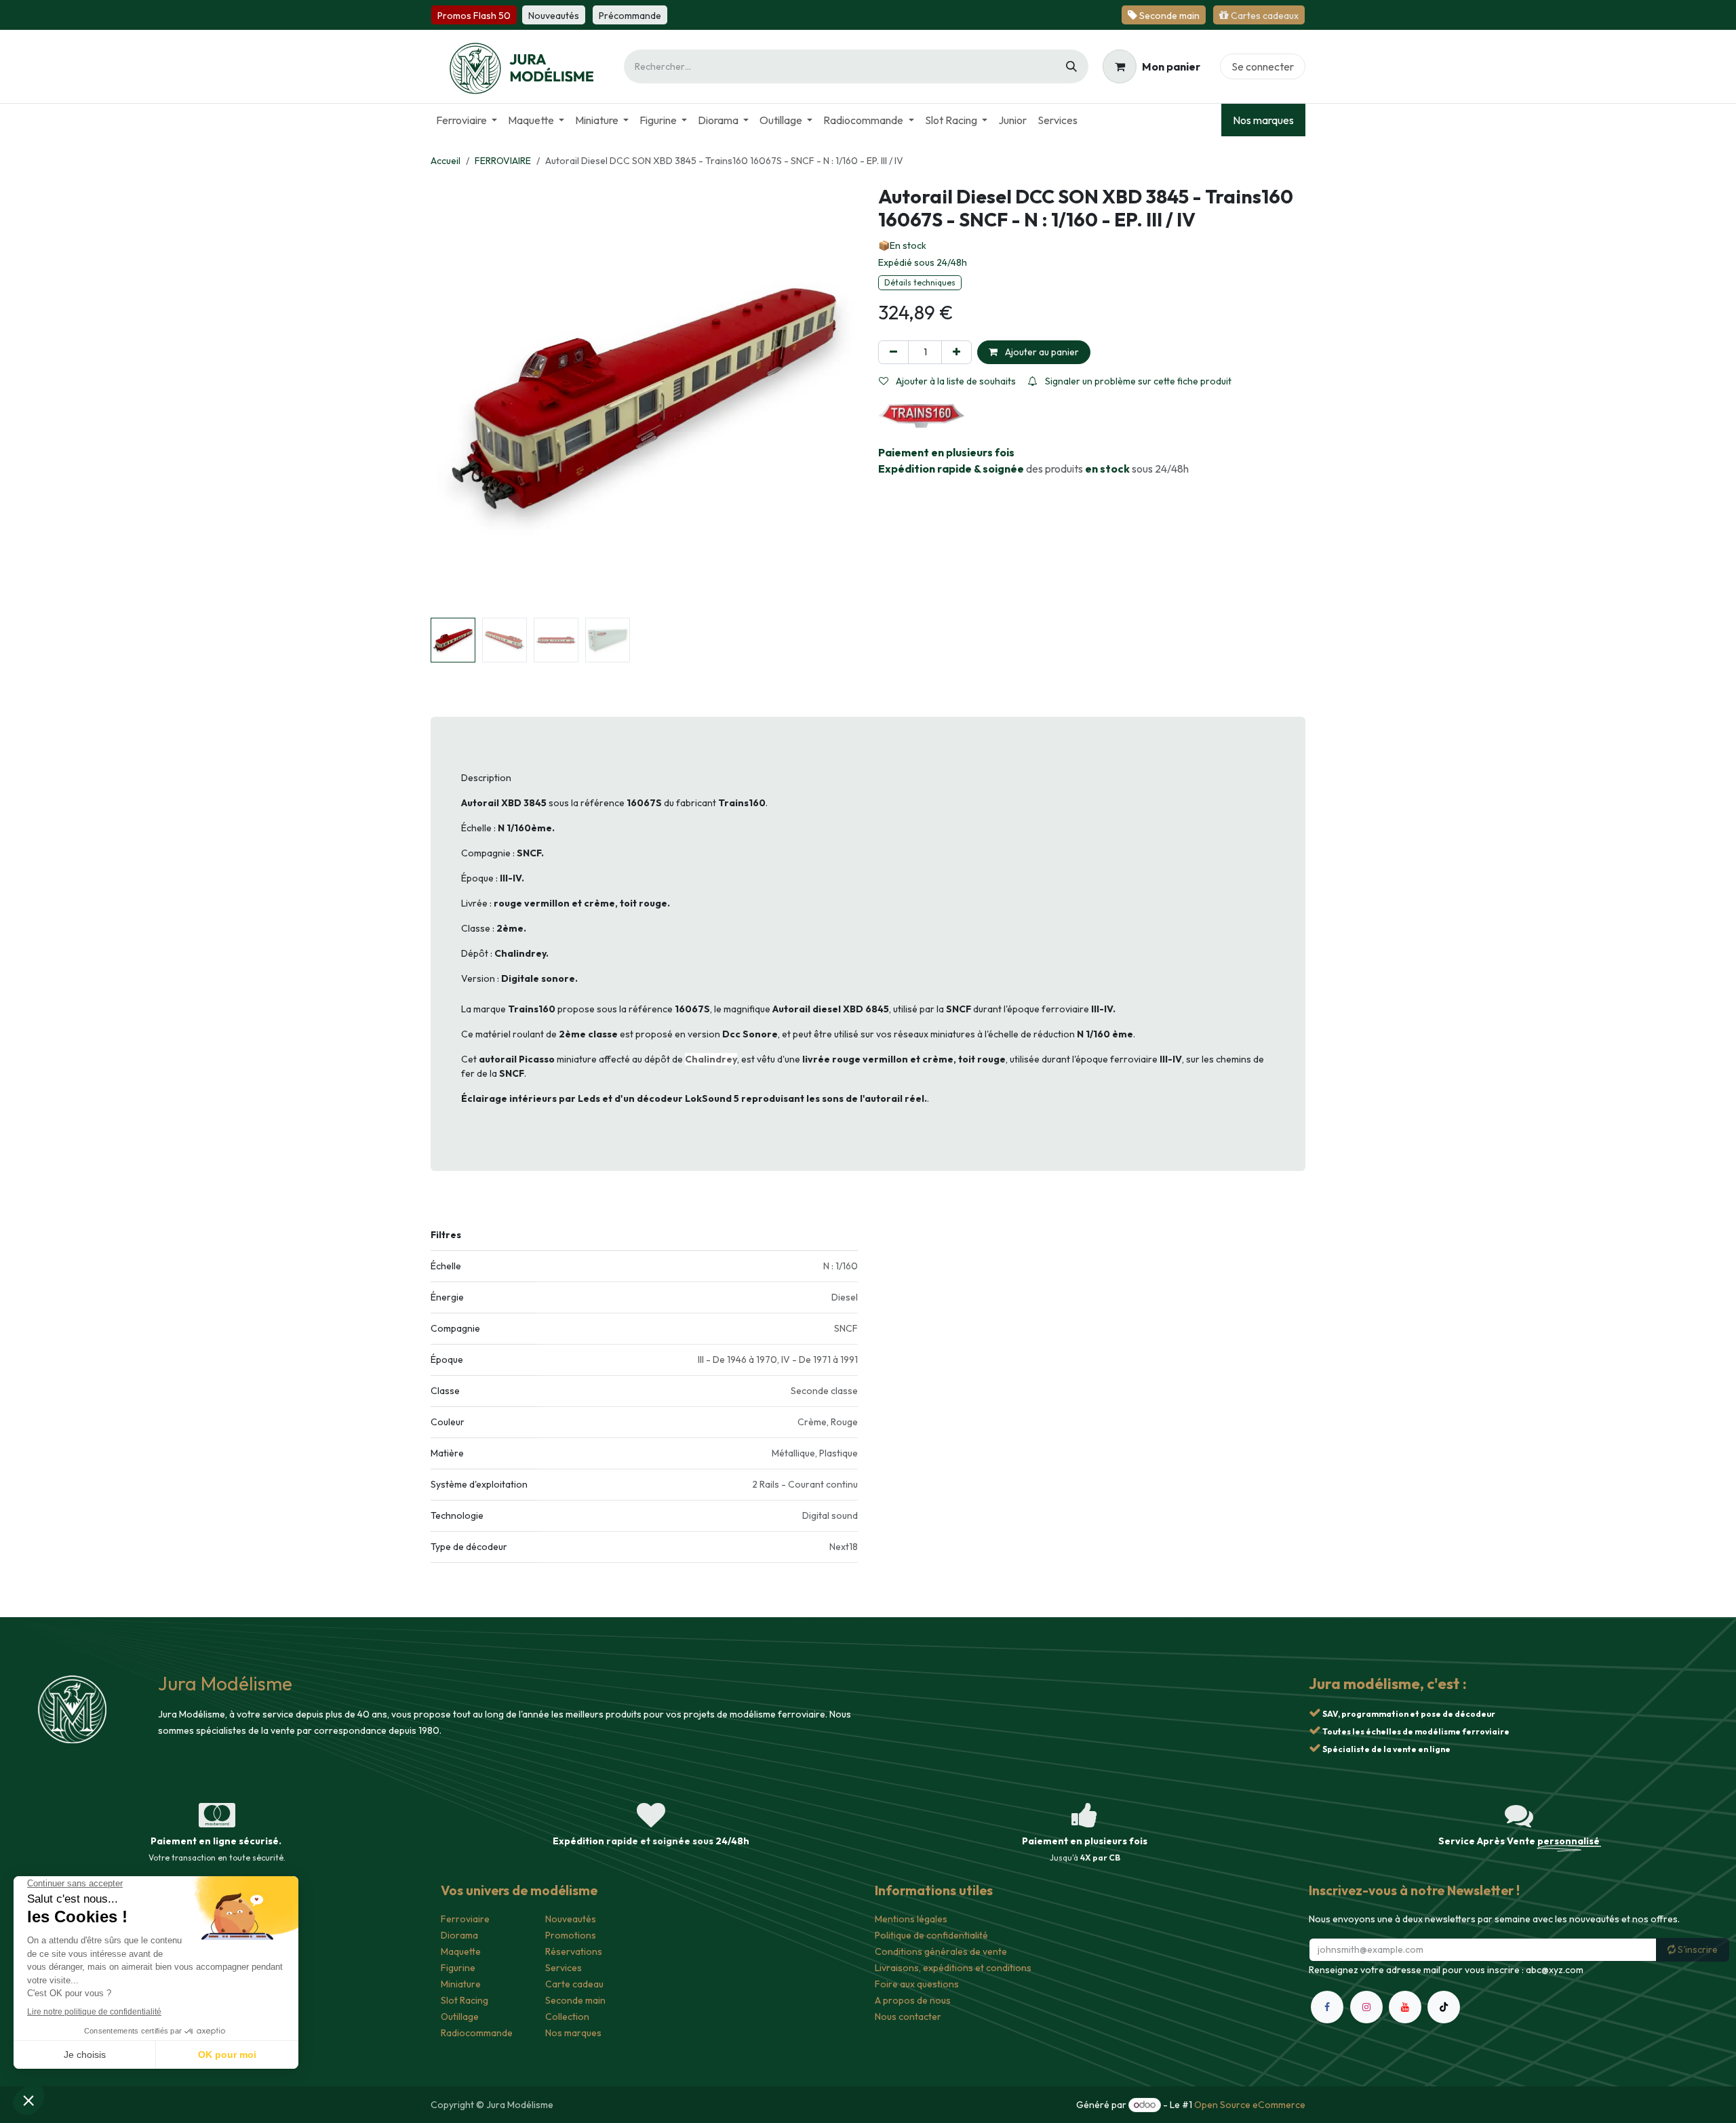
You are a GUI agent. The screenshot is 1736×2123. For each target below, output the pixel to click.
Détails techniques (920, 282)
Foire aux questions (917, 1984)
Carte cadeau (574, 1984)
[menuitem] (467, 120)
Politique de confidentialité (931, 1935)
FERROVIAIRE (503, 161)
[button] (452, 399)
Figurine (458, 1968)
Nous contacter (908, 2017)
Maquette (461, 1951)
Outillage (460, 2017)
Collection (567, 2017)
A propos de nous (913, 2000)
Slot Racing (465, 2000)
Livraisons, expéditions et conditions (953, 1968)
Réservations (574, 1951)
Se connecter (1263, 66)
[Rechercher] (1071, 66)
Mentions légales (911, 1919)
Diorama (459, 1935)
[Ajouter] (956, 352)
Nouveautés (571, 1919)
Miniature (461, 1984)
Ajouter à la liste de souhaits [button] (955, 381)
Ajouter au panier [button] (1041, 352)
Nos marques (1263, 120)
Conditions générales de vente (941, 1951)
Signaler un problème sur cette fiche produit (1137, 381)
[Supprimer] (893, 352)
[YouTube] (1405, 2007)
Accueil (446, 161)
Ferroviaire (465, 1919)
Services (564, 1968)
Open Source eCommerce (1250, 2105)
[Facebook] (1327, 2007)
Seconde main (575, 2000)
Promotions (571, 1935)
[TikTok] (1444, 2007)
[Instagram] (1366, 2007)
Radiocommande (477, 2033)
